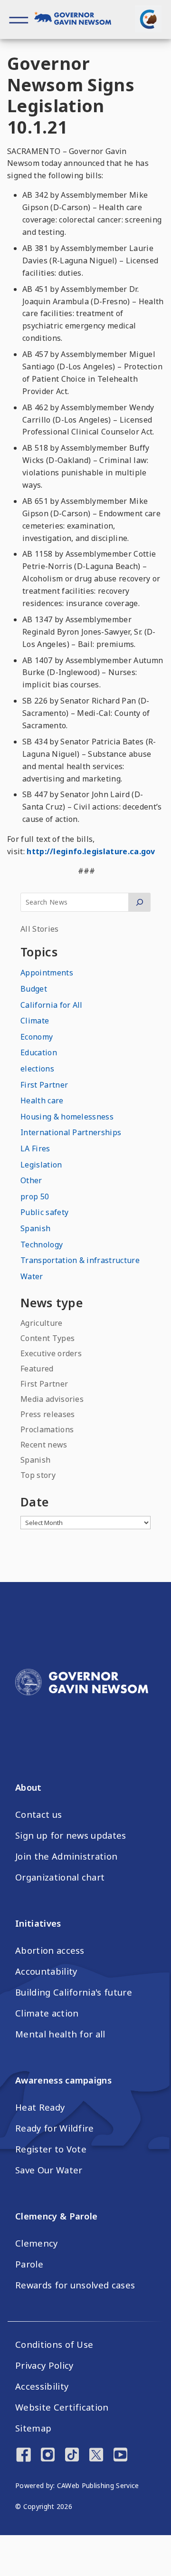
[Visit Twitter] (96, 2456)
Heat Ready (40, 2107)
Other (31, 1180)
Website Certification (62, 2407)
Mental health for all (60, 2034)
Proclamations (47, 1429)
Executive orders (51, 1353)
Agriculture (42, 1323)
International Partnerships (71, 1132)
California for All (52, 1005)
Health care (42, 1100)
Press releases (47, 1414)
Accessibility (42, 2386)
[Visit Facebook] (24, 2456)
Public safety (44, 1212)
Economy (37, 1037)
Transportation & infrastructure (80, 1260)
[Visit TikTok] (72, 2456)
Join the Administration (66, 1856)
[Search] (139, 902)
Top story (38, 1475)
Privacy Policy (44, 2365)
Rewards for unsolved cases (75, 2285)
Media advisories (52, 1399)
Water (32, 1276)
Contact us (38, 1814)
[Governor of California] (77, 19)
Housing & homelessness (67, 1117)
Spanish (35, 1228)
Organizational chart (60, 1877)
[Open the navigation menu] (19, 19)
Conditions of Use (54, 2344)
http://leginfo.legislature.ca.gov (91, 851)
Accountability (46, 1971)
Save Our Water (49, 2170)
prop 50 (35, 1196)
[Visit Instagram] (48, 2456)
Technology (42, 1245)
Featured (37, 1369)
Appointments (47, 973)
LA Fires (35, 1148)
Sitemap (33, 2428)
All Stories (40, 929)
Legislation (41, 1165)
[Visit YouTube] (120, 2456)
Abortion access (50, 1950)
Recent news (44, 1445)
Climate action (47, 2013)
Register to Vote (51, 2149)
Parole (29, 2264)
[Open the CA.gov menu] (148, 19)
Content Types (47, 1338)
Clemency (37, 2243)
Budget (34, 989)
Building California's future (74, 1992)
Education (39, 1052)
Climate (35, 1021)
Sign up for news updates (71, 1835)
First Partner (44, 1085)
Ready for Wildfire (55, 2128)
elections (37, 1069)
